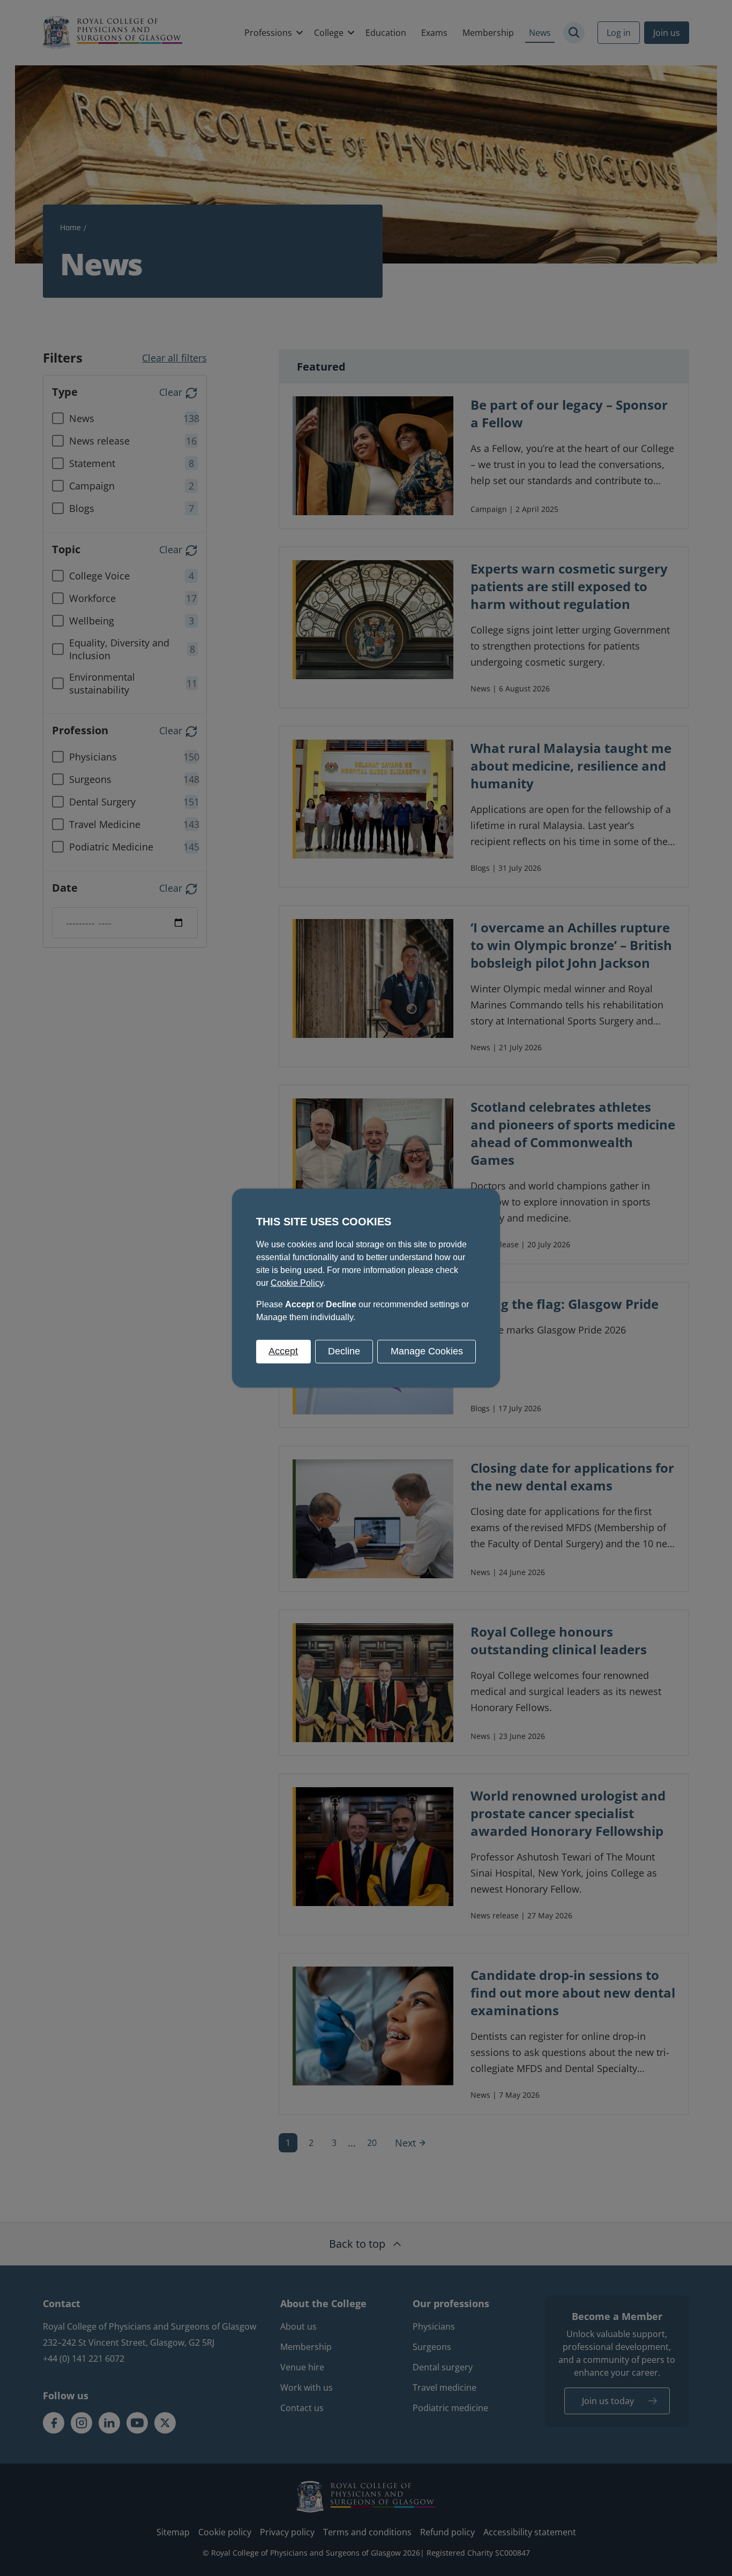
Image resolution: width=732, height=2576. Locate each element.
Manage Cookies (427, 1351)
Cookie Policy (297, 1283)
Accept (283, 1351)
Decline (344, 1351)
